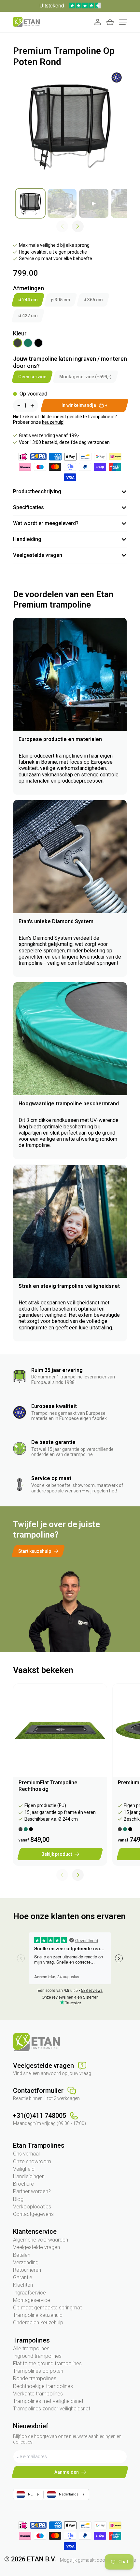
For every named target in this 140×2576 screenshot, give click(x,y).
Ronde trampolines (35, 2378)
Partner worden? (32, 2191)
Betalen (22, 2255)
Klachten (23, 2285)
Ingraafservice (29, 2293)
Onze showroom (32, 2161)
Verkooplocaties (32, 2207)
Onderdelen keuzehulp (38, 2323)
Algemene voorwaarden (41, 2240)
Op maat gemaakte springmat (47, 2308)
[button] (78, 226)
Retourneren (27, 2270)
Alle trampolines (31, 2349)
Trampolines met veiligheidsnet (48, 2401)
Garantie (23, 2277)
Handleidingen (29, 2176)
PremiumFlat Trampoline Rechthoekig (48, 1786)
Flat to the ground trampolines (47, 2363)
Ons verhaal (26, 2154)
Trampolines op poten (38, 2371)
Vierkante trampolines (38, 2394)
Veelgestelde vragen (36, 2247)
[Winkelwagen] (110, 22)
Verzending (26, 2262)
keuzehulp (53, 422)
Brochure (23, 2184)
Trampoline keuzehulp (38, 2315)
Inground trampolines (37, 2356)
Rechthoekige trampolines (43, 2386)
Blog (18, 2199)
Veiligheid (24, 2169)
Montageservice (32, 2300)
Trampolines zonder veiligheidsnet (52, 2409)
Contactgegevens (33, 2214)
